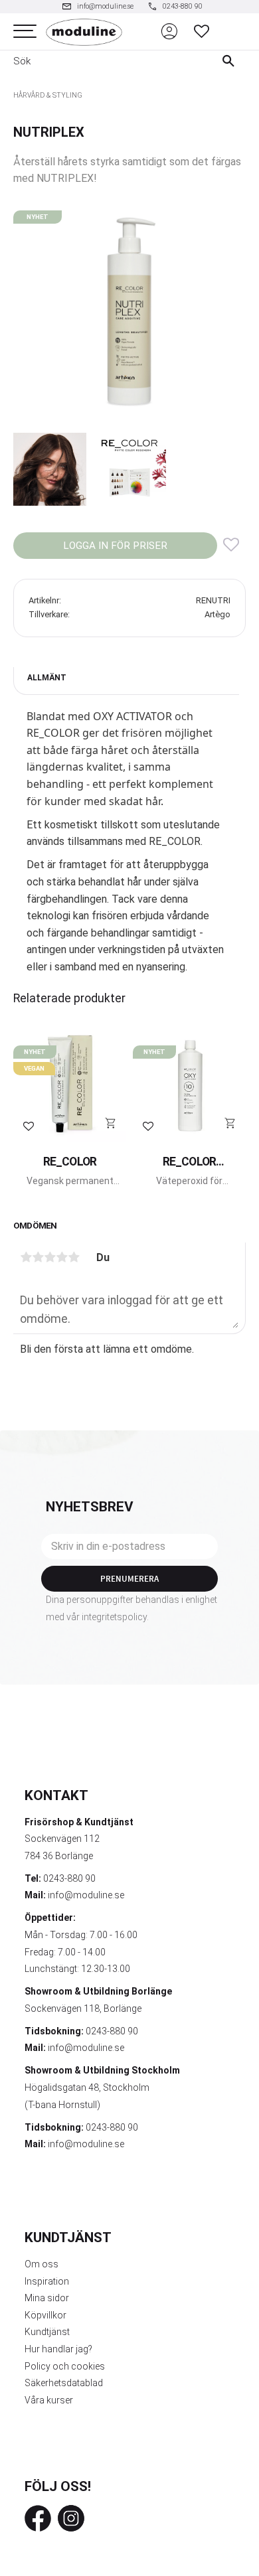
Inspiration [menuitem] (47, 2281)
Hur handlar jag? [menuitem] (58, 2349)
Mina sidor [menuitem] (47, 2298)
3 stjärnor (50, 1257)
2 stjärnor (38, 1257)
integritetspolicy (114, 1617)
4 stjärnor (62, 1257)
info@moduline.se (86, 1895)
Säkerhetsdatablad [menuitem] (64, 2383)
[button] (25, 32)
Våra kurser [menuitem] (49, 2400)
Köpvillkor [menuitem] (45, 2315)
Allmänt (47, 678)
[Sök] (231, 61)
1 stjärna (26, 1257)
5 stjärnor (74, 1257)
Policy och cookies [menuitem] (65, 2366)
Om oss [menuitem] (42, 2264)
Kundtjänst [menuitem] (47, 2332)
